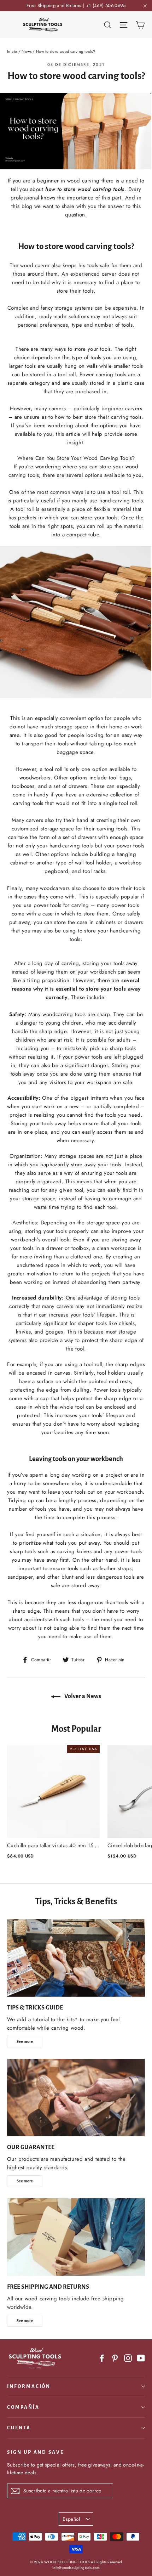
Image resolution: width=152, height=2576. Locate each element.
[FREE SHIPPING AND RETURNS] (76, 2237)
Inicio (12, 51)
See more (25, 2041)
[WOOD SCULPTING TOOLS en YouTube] (141, 2358)
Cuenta (19, 2428)
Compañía (23, 2407)
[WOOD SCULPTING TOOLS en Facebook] (102, 2358)
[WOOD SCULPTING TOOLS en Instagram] (128, 2358)
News (27, 51)
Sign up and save (36, 2452)
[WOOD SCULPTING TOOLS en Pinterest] (115, 2358)
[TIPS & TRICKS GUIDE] (76, 1958)
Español (71, 2519)
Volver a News (82, 1696)
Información (29, 2386)
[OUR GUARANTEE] (76, 2098)
